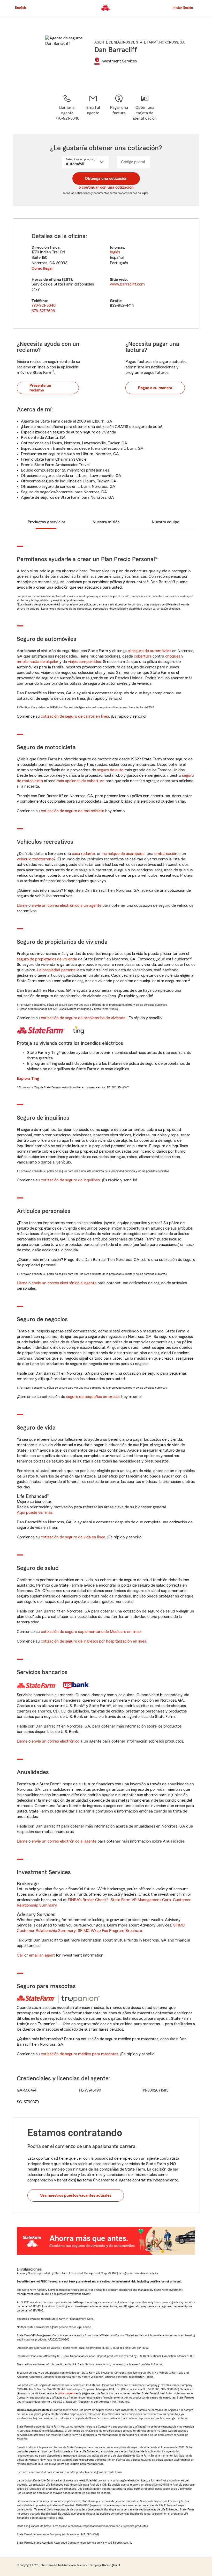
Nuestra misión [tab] (106, 522)
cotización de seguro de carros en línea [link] (75, 716)
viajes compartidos (84, 662)
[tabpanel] (106, 273)
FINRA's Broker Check (87, 1900)
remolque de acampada (124, 854)
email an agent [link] (42, 1955)
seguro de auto (110, 770)
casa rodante (83, 854)
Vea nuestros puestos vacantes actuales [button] (76, 2195)
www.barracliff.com (127, 284)
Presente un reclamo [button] (40, 388)
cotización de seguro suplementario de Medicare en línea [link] (91, 1632)
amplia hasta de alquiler (38, 662)
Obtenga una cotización (106, 179)
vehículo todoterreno (35, 859)
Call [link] (20, 1955)
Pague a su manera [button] (155, 388)
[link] (93, 108)
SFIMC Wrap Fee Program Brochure (110, 1931)
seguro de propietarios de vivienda (47, 959)
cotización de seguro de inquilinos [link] (70, 1180)
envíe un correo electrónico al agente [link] (64, 1283)
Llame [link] (22, 905)
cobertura (143, 656)
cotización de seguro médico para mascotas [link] (79, 2054)
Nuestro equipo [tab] (165, 522)
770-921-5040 (44, 305)
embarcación (166, 854)
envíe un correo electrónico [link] (55, 1741)
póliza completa (66, 2393)
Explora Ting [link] (28, 1079)
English (21, 8)
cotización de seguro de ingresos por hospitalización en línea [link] (94, 1641)
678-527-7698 (43, 311)
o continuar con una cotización (106, 187)
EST (67, 280)
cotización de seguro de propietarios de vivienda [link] (83, 1018)
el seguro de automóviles (149, 651)
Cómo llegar (42, 268)
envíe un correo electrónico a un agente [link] (66, 905)
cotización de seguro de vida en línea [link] (73, 1537)
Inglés (115, 252)
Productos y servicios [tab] (47, 522)
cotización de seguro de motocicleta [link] (73, 811)
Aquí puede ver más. (35, 1512)
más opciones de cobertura (80, 781)
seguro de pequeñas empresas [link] (93, 1397)
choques (173, 656)
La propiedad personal (57, 970)
